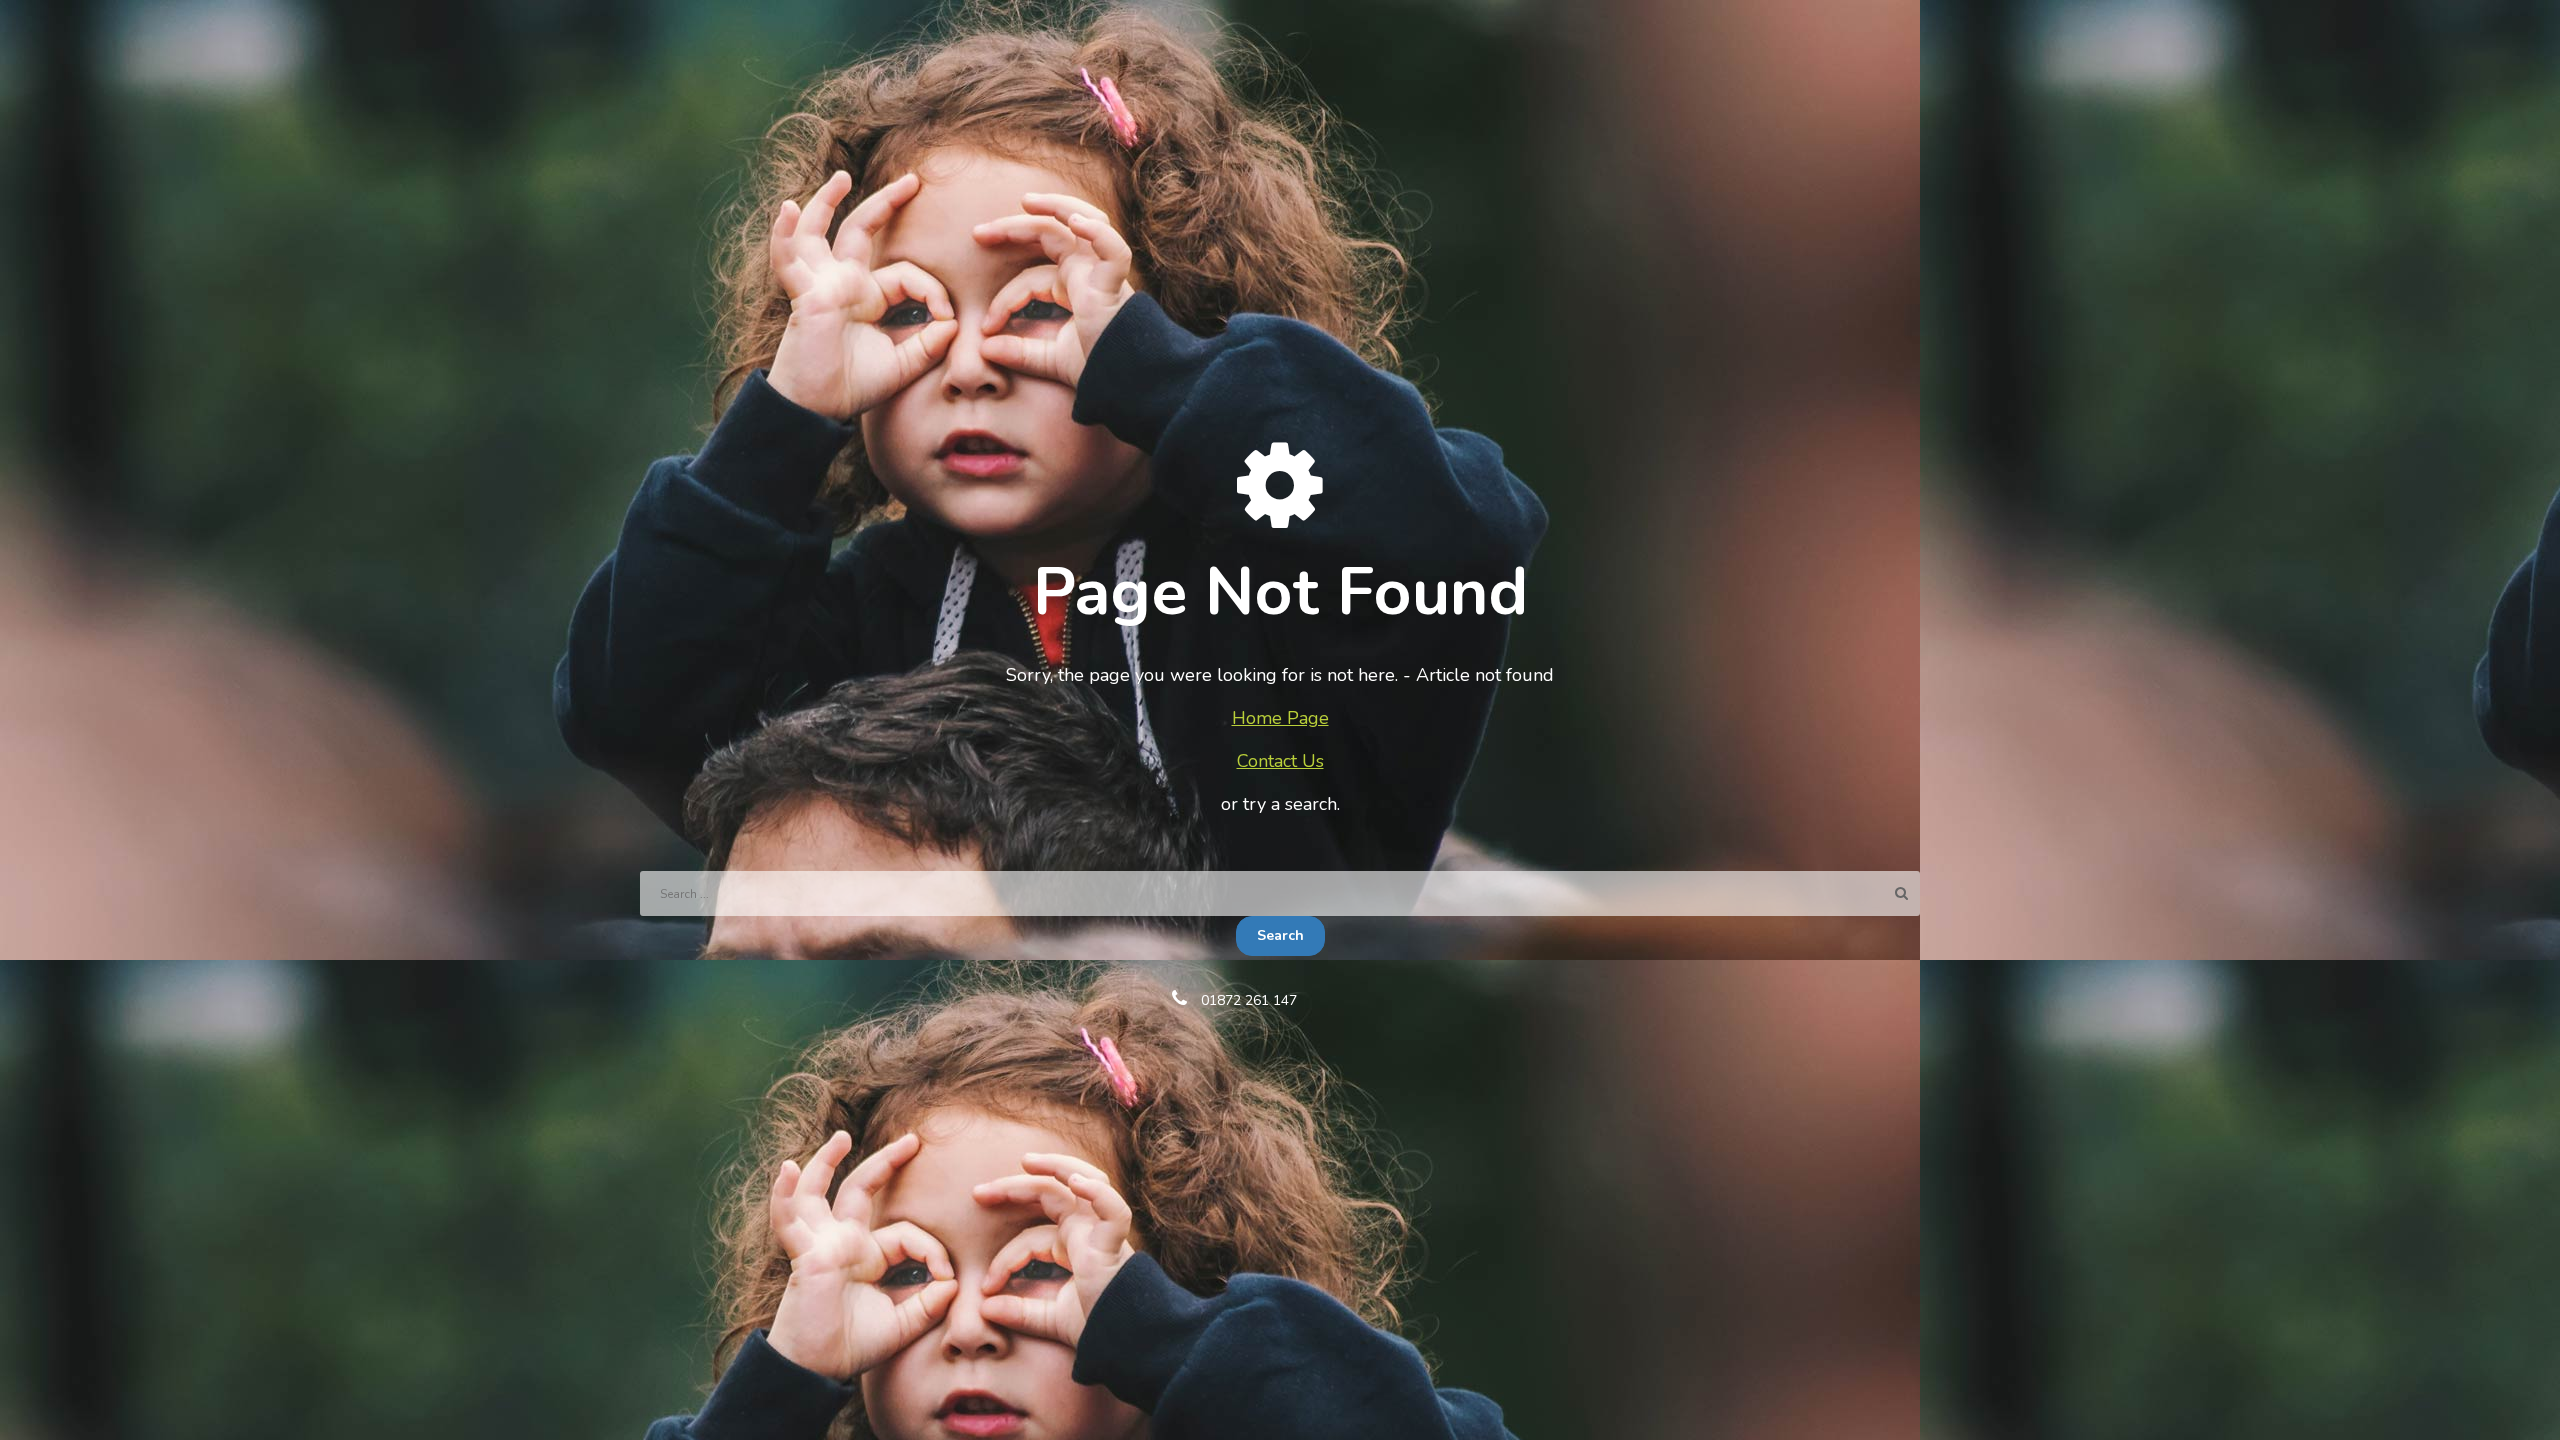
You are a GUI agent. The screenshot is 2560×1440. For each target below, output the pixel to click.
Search (1280, 935)
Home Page (1280, 718)
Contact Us (1280, 761)
